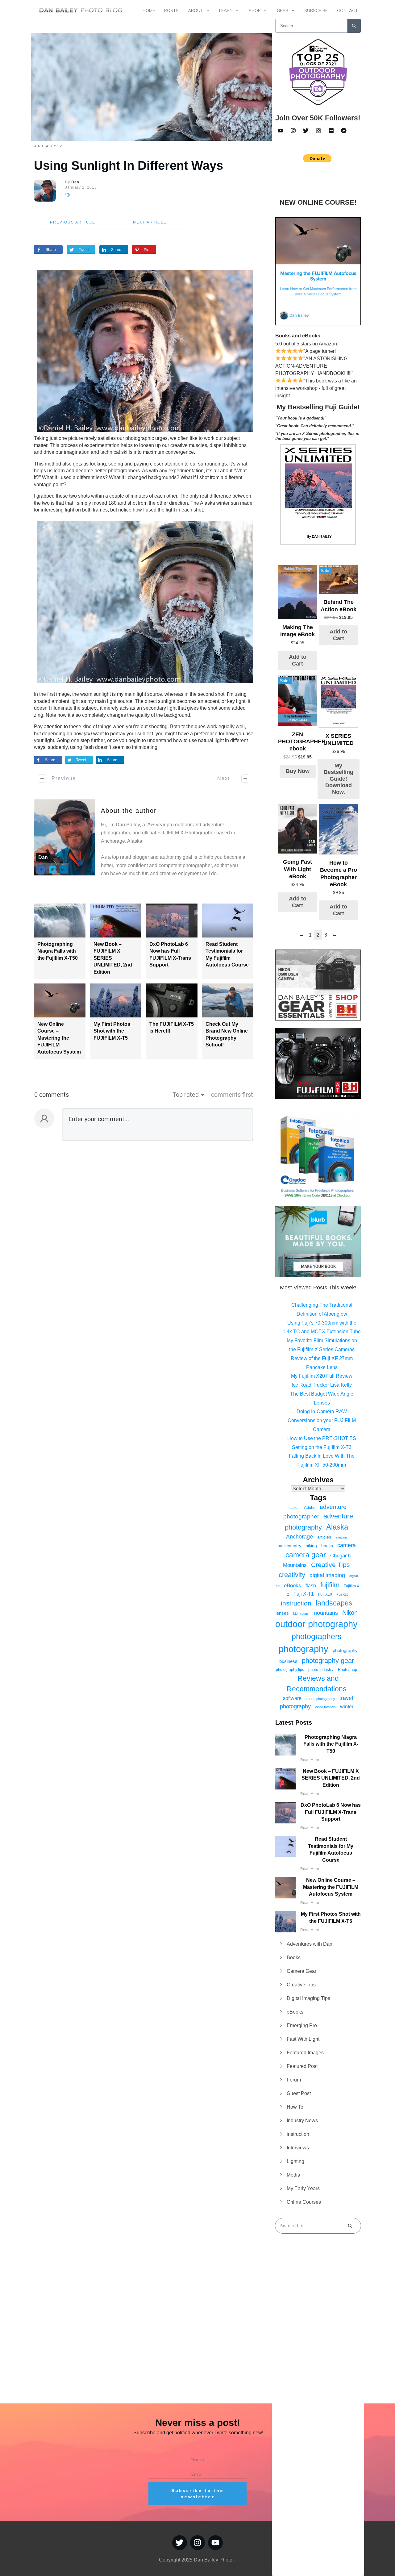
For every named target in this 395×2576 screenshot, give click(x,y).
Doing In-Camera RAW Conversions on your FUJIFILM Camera (322, 1420)
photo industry (321, 1670)
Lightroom (301, 1614)
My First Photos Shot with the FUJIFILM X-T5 (112, 1031)
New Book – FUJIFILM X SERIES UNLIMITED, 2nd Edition (331, 1778)
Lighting (295, 2161)
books (327, 1546)
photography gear (328, 1661)
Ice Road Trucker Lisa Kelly (322, 1385)
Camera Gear (301, 1971)
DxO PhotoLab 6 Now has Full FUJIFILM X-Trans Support (331, 1812)
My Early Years (303, 2188)
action (295, 1508)
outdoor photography (316, 1624)
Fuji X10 (325, 1594)
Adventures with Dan (310, 1944)
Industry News (302, 2121)
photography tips (290, 1670)
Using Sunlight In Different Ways (129, 165)
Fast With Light (303, 2039)
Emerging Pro (302, 2025)
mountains (325, 1613)
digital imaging (327, 1575)
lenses (282, 1613)
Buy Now (298, 771)
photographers (317, 1637)
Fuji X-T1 (304, 1594)
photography (304, 1649)
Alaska (337, 1527)
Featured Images (305, 2053)
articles (324, 1537)
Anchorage (299, 1537)
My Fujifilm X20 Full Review (322, 1376)
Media (293, 2175)
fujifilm (330, 1585)
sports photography (320, 1699)
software (292, 1698)
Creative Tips (331, 1565)
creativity (292, 1575)
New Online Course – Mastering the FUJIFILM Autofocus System (59, 1038)
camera (347, 1545)
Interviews (298, 2148)
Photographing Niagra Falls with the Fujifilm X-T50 (58, 951)
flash (311, 1585)
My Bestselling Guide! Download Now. (339, 779)
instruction (296, 1603)
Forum (294, 2080)
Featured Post (302, 2066)
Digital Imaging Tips (308, 1998)
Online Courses (304, 2202)
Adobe (310, 1507)
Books (294, 1958)
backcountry (289, 1546)
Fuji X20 (342, 1594)
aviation (341, 1537)
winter (347, 1706)
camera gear (306, 1555)
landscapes (334, 1603)
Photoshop (347, 1670)
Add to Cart (298, 660)
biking (311, 1546)
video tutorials (325, 1707)
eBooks (293, 1586)
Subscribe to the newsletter (197, 2494)
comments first (232, 1095)
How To (295, 2107)
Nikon (350, 1613)
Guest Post (299, 2093)
